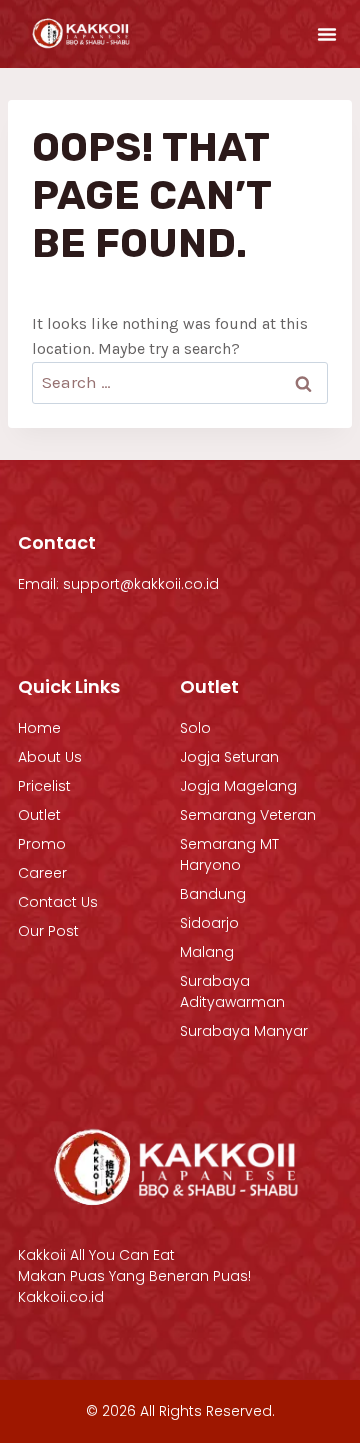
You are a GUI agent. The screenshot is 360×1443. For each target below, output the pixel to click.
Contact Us (58, 902)
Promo (42, 844)
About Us (50, 757)
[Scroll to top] (302, 1377)
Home (39, 728)
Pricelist (44, 786)
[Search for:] (180, 382)
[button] (327, 34)
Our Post (48, 931)
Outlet (39, 815)
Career (42, 873)
